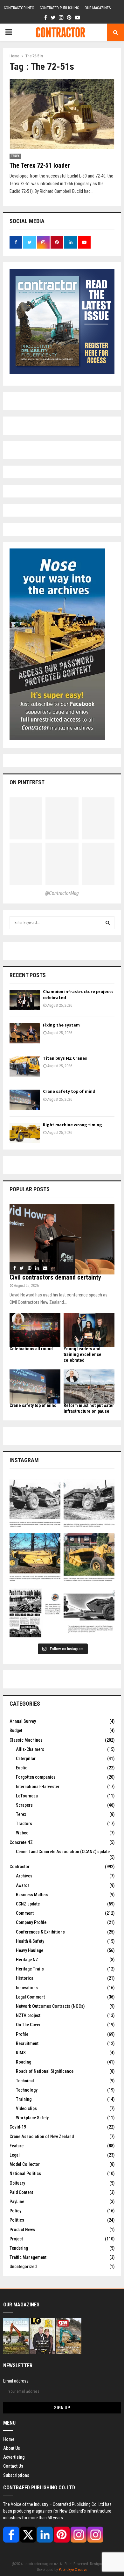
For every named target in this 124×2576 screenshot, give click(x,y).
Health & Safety (30, 1941)
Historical (25, 1978)
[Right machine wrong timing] (25, 1133)
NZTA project (28, 2015)
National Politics (25, 2173)
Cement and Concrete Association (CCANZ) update (63, 1852)
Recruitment (27, 2043)
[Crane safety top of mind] (25, 1100)
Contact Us (13, 2466)
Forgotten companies (36, 1777)
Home (9, 2439)
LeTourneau (27, 1796)
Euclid (22, 1768)
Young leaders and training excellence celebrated (83, 1354)
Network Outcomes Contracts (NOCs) (50, 2006)
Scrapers (24, 1805)
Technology (27, 2090)
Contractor (20, 1867)
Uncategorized (23, 2267)
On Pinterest (27, 782)
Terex (15, 156)
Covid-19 (18, 2127)
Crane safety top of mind (69, 1091)
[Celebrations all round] (35, 1330)
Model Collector (25, 2164)
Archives (24, 1876)
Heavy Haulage (30, 1950)
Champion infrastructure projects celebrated (78, 994)
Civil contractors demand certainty (55, 1277)
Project (16, 2239)
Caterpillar (26, 1759)
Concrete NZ (21, 1842)
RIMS (21, 2053)
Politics (17, 2220)
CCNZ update (28, 1904)
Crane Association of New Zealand (42, 2137)
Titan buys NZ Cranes (65, 1058)
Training (24, 2099)
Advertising (14, 2457)
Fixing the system (61, 1025)
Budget (16, 1731)
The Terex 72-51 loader (40, 165)
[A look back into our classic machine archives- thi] (35, 1504)
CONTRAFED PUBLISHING (59, 8)
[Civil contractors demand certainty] (62, 1239)
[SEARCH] (108, 923)
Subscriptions (16, 2475)
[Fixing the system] (25, 1033)
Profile (22, 2034)
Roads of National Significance (45, 2071)
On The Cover (28, 2025)
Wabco (22, 1833)
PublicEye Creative (73, 2570)
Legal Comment (30, 1997)
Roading (24, 2062)
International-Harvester (38, 1787)
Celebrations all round (31, 1349)
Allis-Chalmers (30, 1749)
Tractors (24, 1824)
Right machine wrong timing (73, 1125)
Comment (25, 1913)
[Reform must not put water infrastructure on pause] (89, 1386)
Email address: (16, 2381)
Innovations (27, 1988)
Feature (17, 2146)
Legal (15, 2155)
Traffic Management (28, 2257)
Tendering (19, 2248)
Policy (15, 2211)
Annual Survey (23, 1721)
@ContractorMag (62, 893)
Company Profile (31, 1922)
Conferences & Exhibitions (40, 1932)
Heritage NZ (27, 1960)
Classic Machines (26, 1740)
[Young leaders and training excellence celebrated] (89, 1330)
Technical (25, 2081)
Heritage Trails (30, 1969)
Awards (23, 1885)
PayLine (17, 2202)
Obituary (17, 2183)
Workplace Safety (32, 2118)
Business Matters (32, 1895)
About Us (12, 2448)
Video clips (26, 2108)
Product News (22, 2230)
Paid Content (21, 2192)
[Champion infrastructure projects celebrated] (25, 1000)
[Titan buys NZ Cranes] (25, 1067)
